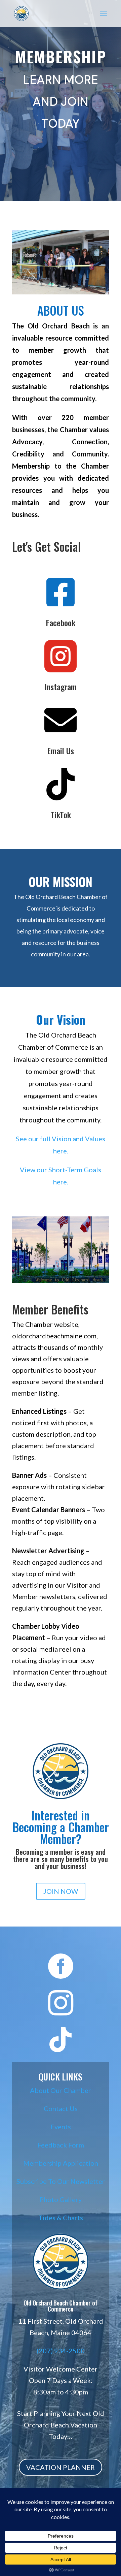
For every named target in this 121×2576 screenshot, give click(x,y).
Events (61, 2127)
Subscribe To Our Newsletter (61, 2181)
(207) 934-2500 (61, 2351)
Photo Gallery (61, 2199)
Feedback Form (61, 2145)
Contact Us (61, 2108)
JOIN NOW (61, 1891)
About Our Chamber (61, 2090)
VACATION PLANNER (61, 2467)
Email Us (61, 751)
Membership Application (61, 2163)
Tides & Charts (61, 2218)
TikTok (61, 815)
